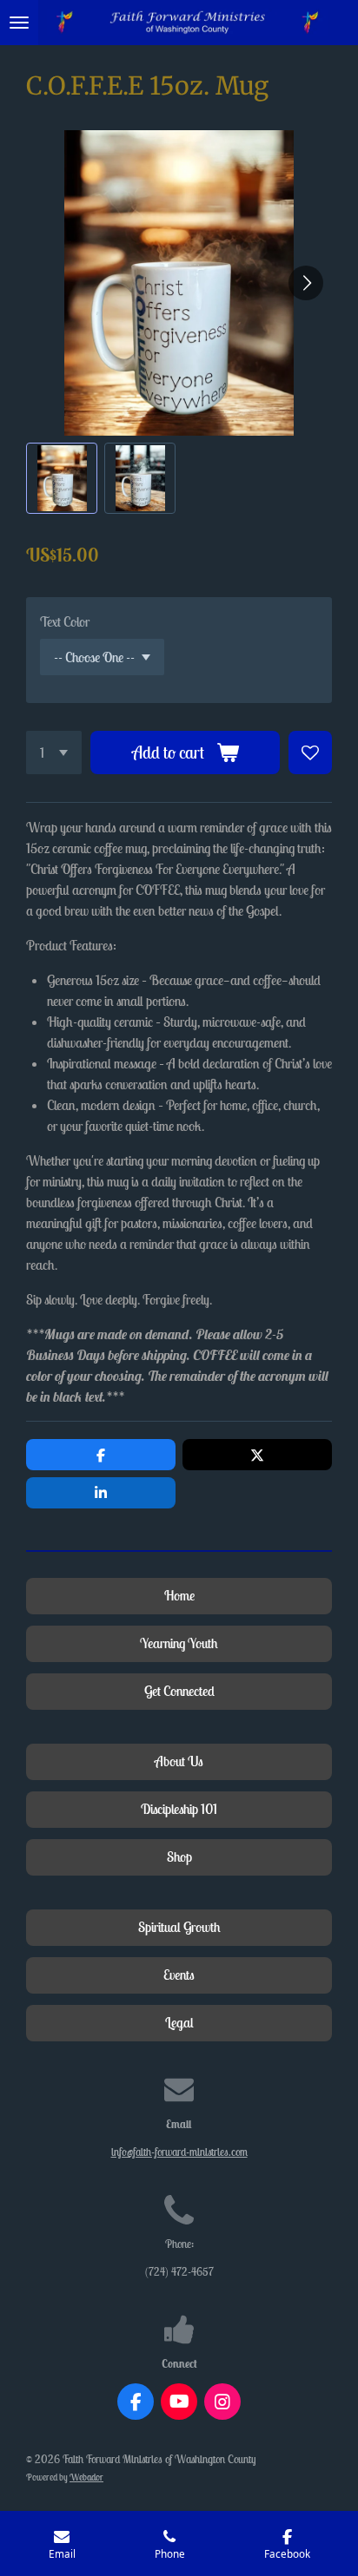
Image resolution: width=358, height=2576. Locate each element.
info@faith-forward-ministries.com (179, 2152)
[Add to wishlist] (310, 752)
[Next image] (306, 283)
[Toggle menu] (19, 23)
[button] (62, 478)
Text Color (65, 621)
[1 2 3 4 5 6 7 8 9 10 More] (54, 752)
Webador (86, 2477)
